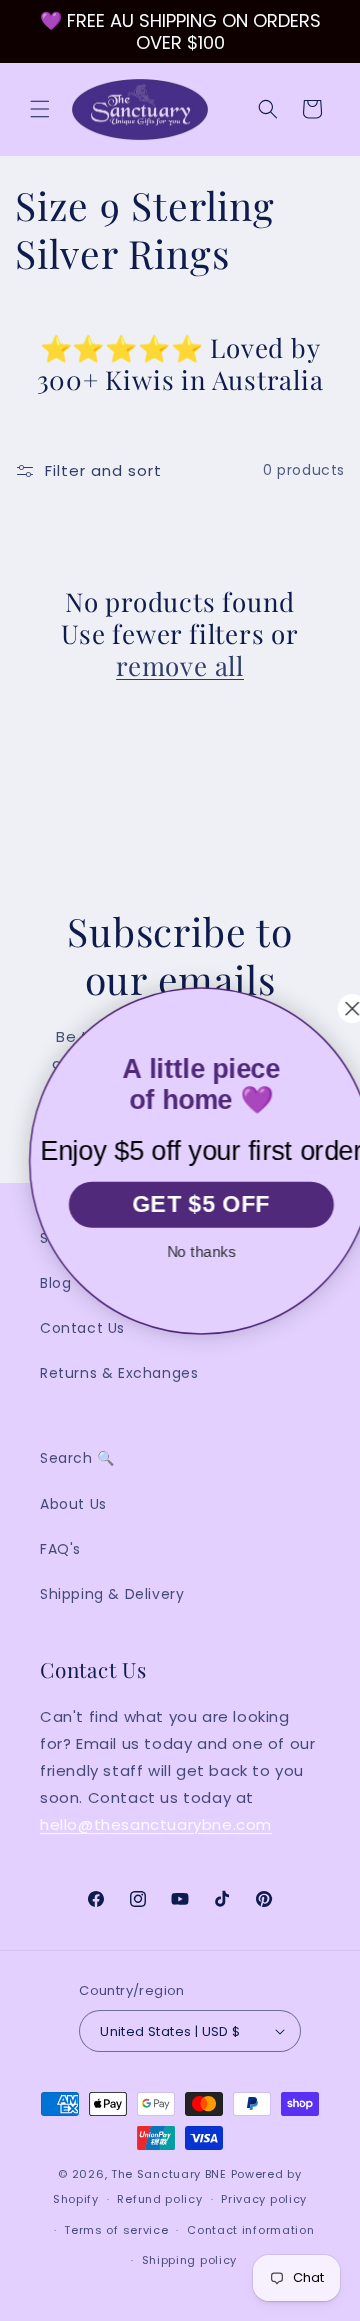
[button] (40, 109)
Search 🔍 (77, 1458)
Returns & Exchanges (119, 1373)
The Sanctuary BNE (169, 2174)
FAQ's (60, 1549)
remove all (180, 666)
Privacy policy (264, 2199)
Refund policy (159, 2199)
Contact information (250, 2230)
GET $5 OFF (182, 1203)
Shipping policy (190, 2260)
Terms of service (116, 2230)
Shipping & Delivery (112, 1594)
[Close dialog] (333, 1008)
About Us (73, 1504)
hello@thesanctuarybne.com (156, 1824)
